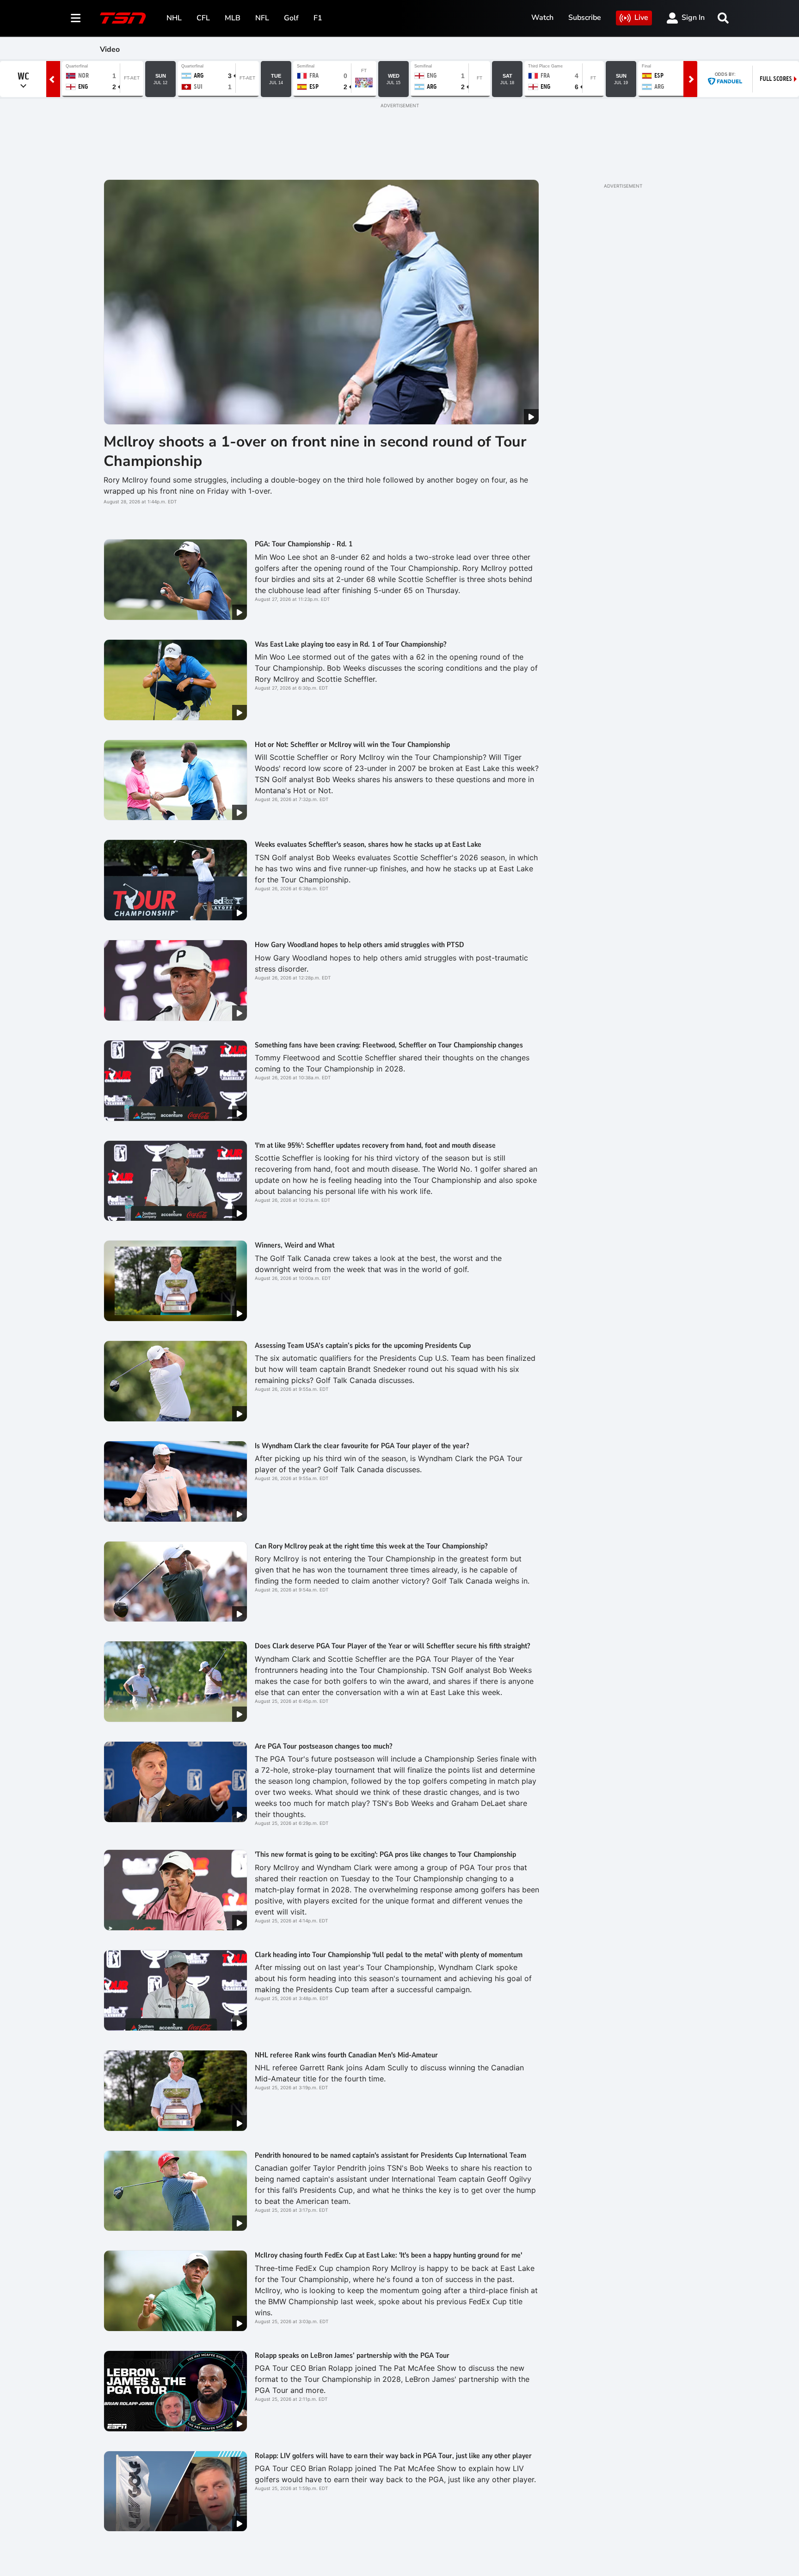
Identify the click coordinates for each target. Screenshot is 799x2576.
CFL (203, 18)
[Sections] (76, 18)
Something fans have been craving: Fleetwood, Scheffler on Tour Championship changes (389, 1045)
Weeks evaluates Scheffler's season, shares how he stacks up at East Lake (368, 844)
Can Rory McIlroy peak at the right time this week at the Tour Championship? (371, 1546)
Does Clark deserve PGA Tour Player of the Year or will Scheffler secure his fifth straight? (392, 1646)
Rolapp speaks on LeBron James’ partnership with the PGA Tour (352, 2356)
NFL (262, 18)
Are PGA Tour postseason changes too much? (323, 1746)
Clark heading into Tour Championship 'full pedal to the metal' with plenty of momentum (389, 1955)
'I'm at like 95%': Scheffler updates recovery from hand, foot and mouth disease (375, 1145)
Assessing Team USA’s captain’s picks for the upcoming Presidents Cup (363, 1346)
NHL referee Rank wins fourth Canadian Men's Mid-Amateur (346, 2055)
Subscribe (585, 18)
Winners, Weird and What (295, 1245)
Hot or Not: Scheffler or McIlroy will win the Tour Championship (352, 745)
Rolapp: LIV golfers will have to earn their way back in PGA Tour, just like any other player (393, 2456)
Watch (542, 18)
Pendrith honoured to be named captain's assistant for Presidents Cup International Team (390, 2155)
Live (641, 18)
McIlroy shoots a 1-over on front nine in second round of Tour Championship (315, 451)
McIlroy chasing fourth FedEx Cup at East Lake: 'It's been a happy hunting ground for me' (388, 2255)
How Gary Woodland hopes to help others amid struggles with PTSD (360, 945)
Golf (291, 18)
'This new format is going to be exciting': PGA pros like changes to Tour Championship (385, 1854)
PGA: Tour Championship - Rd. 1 (304, 544)
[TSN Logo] (123, 18)
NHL (174, 18)
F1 (318, 18)
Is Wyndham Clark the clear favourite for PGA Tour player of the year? (362, 1446)
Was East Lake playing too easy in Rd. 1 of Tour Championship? (350, 644)
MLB (233, 18)
